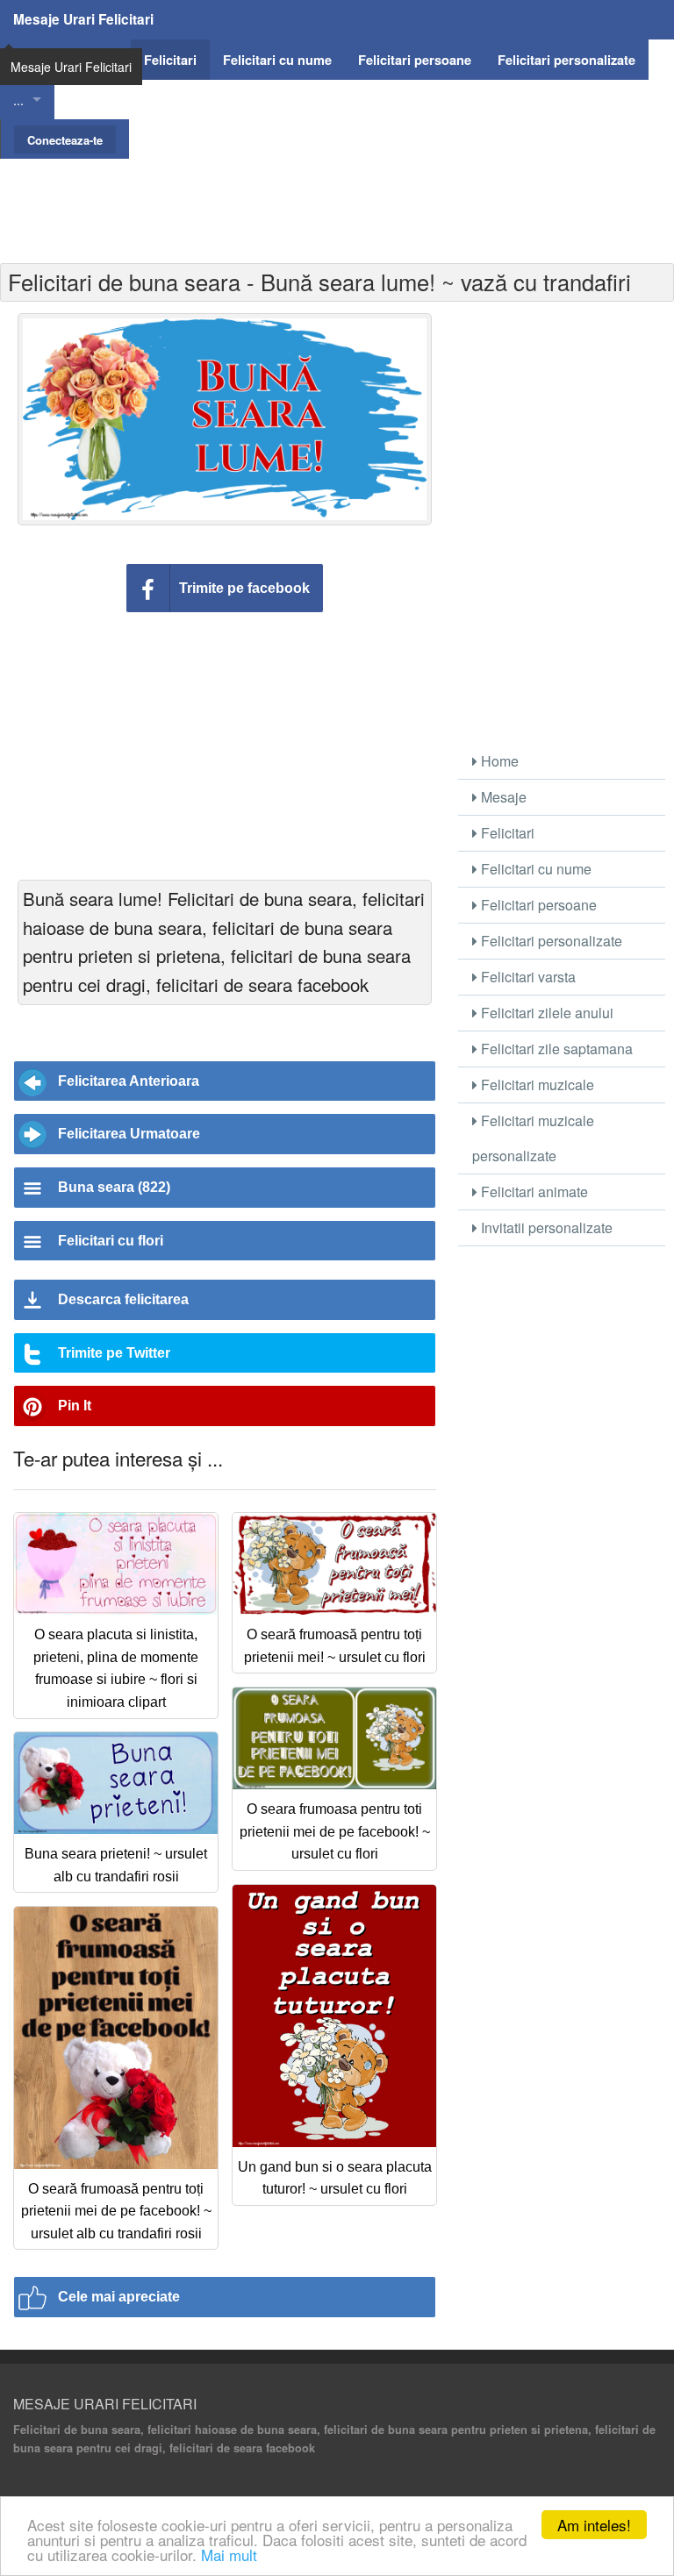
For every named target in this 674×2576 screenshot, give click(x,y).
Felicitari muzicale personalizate (533, 1138)
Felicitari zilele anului (545, 1013)
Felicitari (506, 833)
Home (498, 761)
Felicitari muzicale (536, 1085)
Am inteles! (594, 2525)
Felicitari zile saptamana (555, 1049)
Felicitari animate (533, 1192)
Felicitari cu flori (111, 1241)
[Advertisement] (337, 198)
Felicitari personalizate (550, 941)
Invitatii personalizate (545, 1227)
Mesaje (502, 797)
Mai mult (229, 2555)
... (18, 100)
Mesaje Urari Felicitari (83, 19)
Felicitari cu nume (534, 869)
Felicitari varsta (527, 977)
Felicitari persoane (537, 905)
